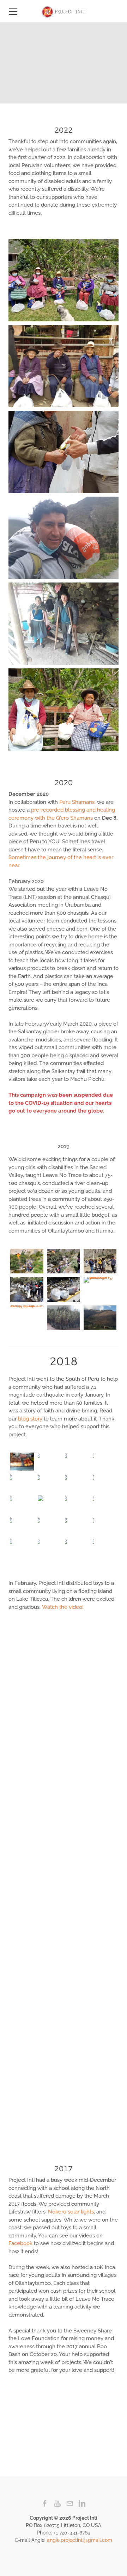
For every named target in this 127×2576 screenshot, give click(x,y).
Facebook (20, 2243)
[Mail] (70, 2503)
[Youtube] (57, 2503)
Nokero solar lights (71, 2212)
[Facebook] (45, 2503)
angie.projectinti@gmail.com (80, 2540)
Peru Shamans (77, 802)
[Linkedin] (82, 2503)
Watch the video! (63, 1607)
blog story (30, 1419)
